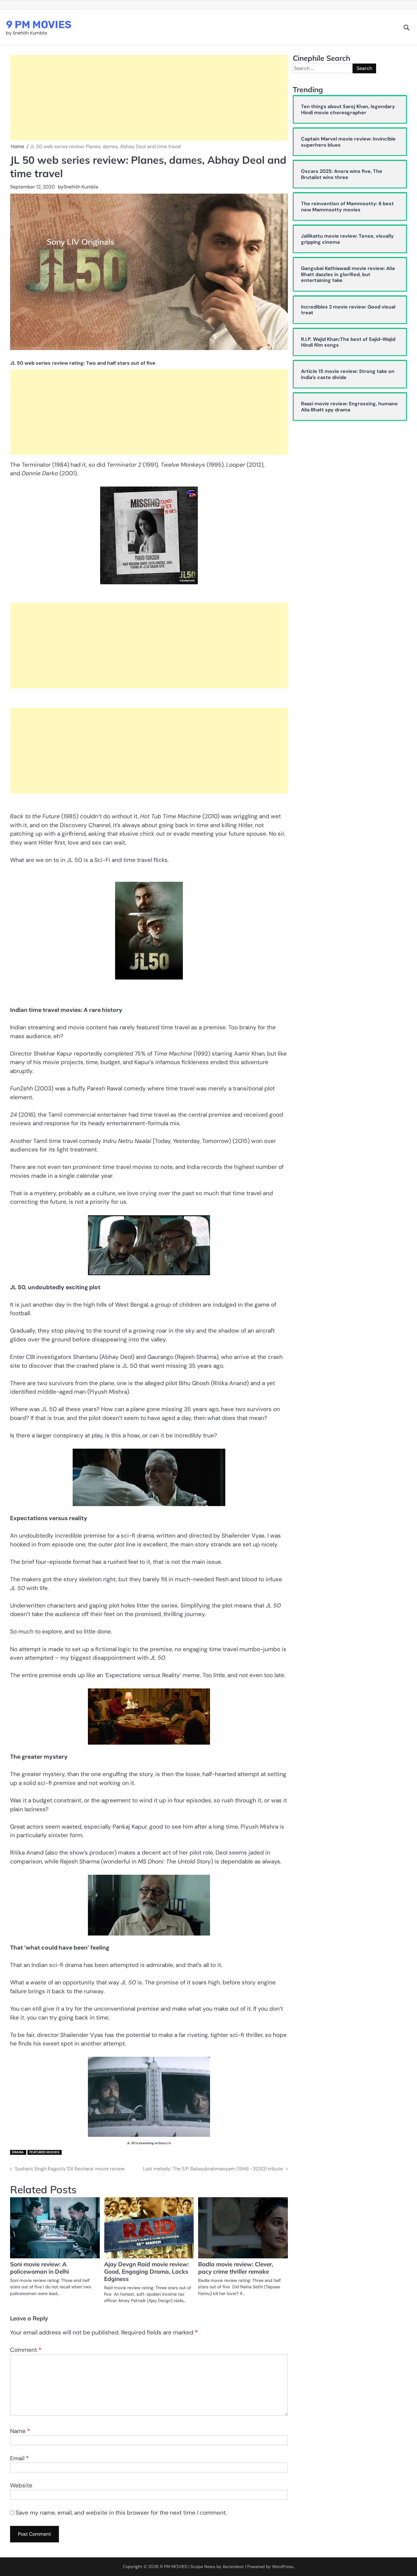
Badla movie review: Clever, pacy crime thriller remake (236, 2268)
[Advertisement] (149, 98)
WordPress (283, 2567)
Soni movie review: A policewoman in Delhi (40, 2268)
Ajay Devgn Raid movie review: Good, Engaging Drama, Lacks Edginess (147, 2271)
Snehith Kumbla (81, 187)
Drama (18, 2152)
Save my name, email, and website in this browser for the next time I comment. (121, 2513)
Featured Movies (44, 2152)
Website (21, 2485)
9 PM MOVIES (39, 24)
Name (20, 2431)
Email (19, 2458)
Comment (26, 2350)
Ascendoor (233, 2567)
